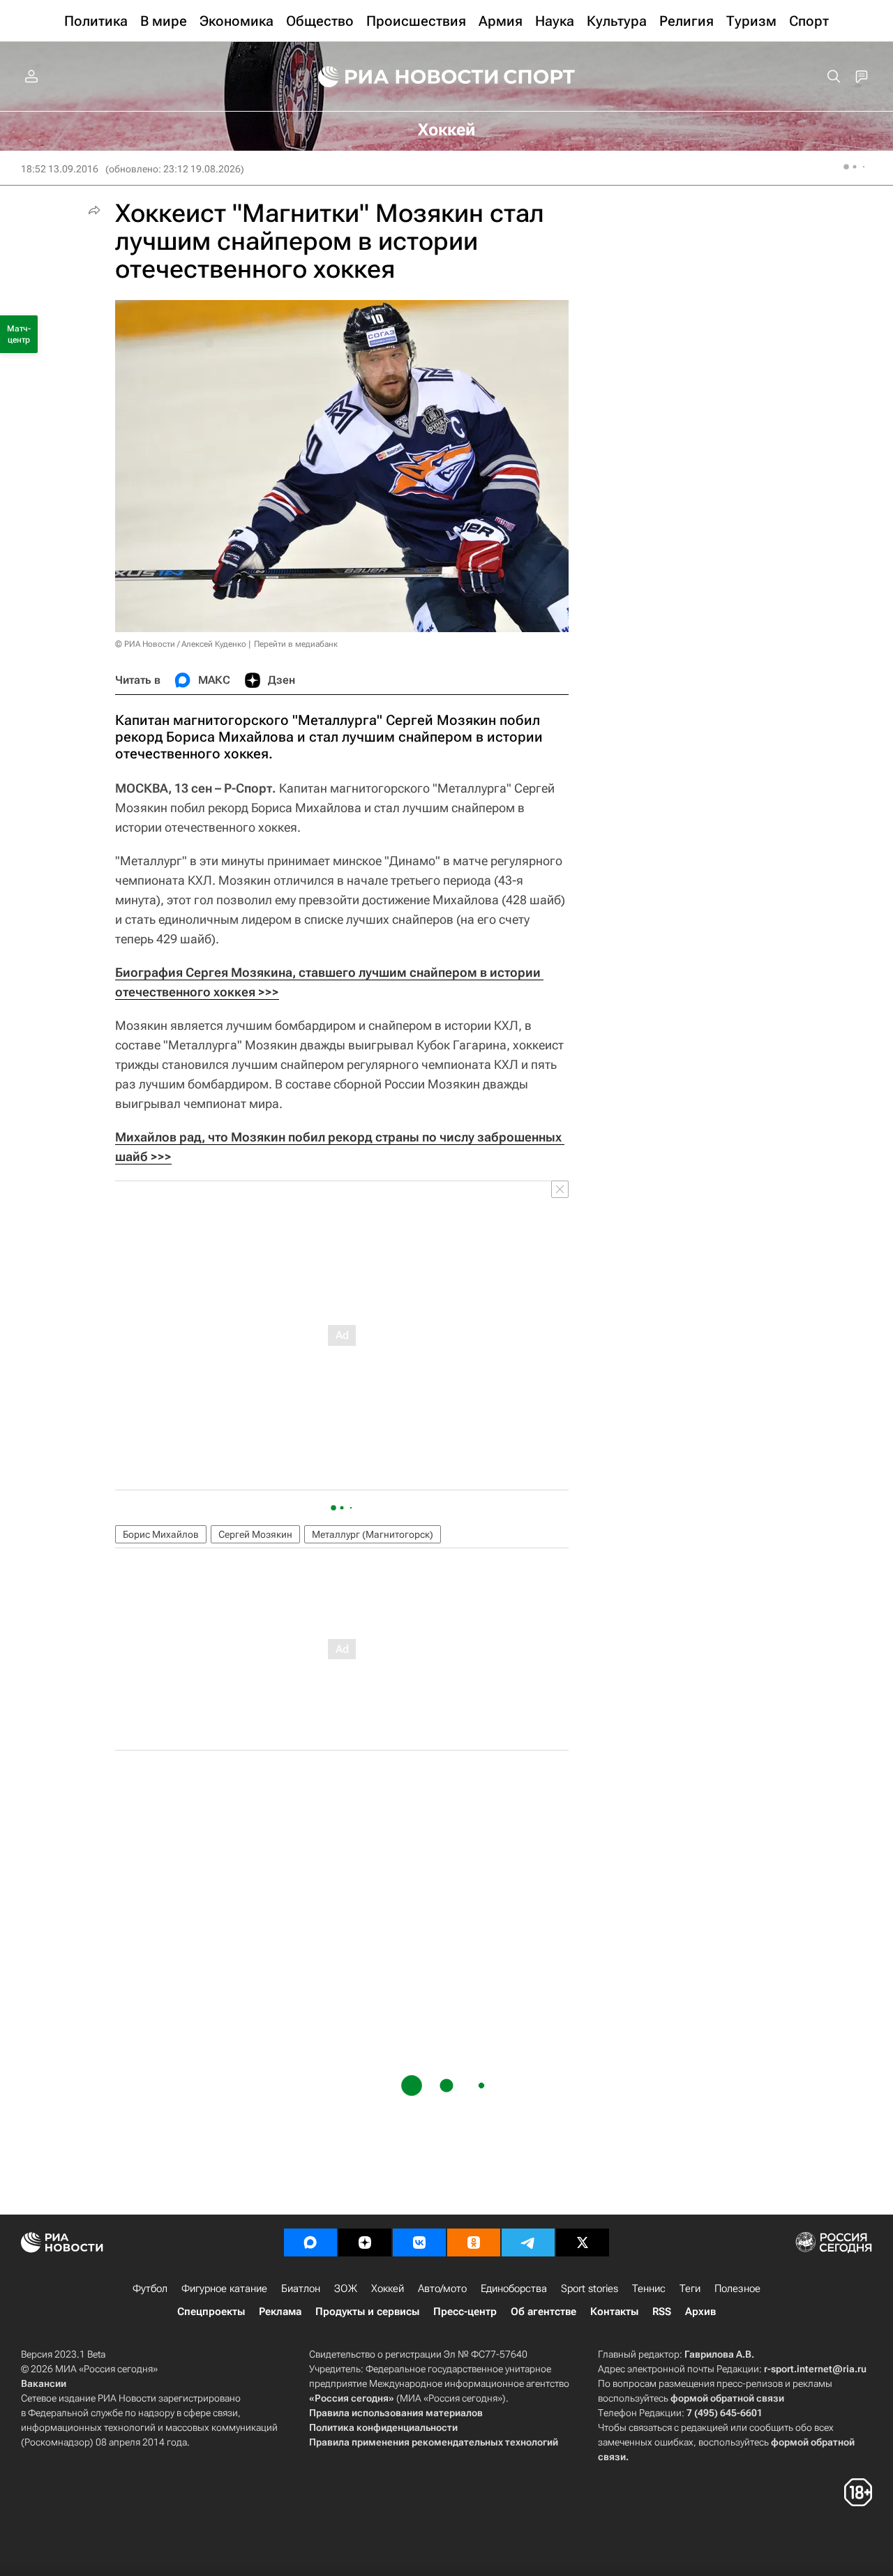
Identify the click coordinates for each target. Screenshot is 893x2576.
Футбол (150, 2289)
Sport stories (590, 2289)
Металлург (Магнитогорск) (373, 1534)
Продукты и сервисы (367, 2312)
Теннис (649, 2289)
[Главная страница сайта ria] (399, 77)
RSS (662, 2312)
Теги (690, 2289)
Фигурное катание (224, 2289)
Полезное (737, 2289)
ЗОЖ (346, 2289)
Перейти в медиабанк (296, 644)
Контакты (614, 2312)
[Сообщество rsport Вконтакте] (419, 2242)
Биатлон (301, 2289)
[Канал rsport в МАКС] (310, 2242)
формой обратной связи (727, 2398)
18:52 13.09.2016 (60, 169)
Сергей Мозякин (255, 1534)
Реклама (280, 2312)
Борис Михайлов (161, 1534)
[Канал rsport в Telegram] (528, 2242)
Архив (700, 2312)
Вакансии (44, 2383)
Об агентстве (543, 2312)
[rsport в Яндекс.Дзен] (365, 2242)
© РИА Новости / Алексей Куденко (181, 644)
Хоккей (388, 2289)
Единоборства (514, 2289)
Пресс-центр (465, 2312)
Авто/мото (442, 2289)
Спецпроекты (211, 2312)
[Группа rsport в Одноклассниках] (474, 2242)
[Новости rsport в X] (583, 2242)
